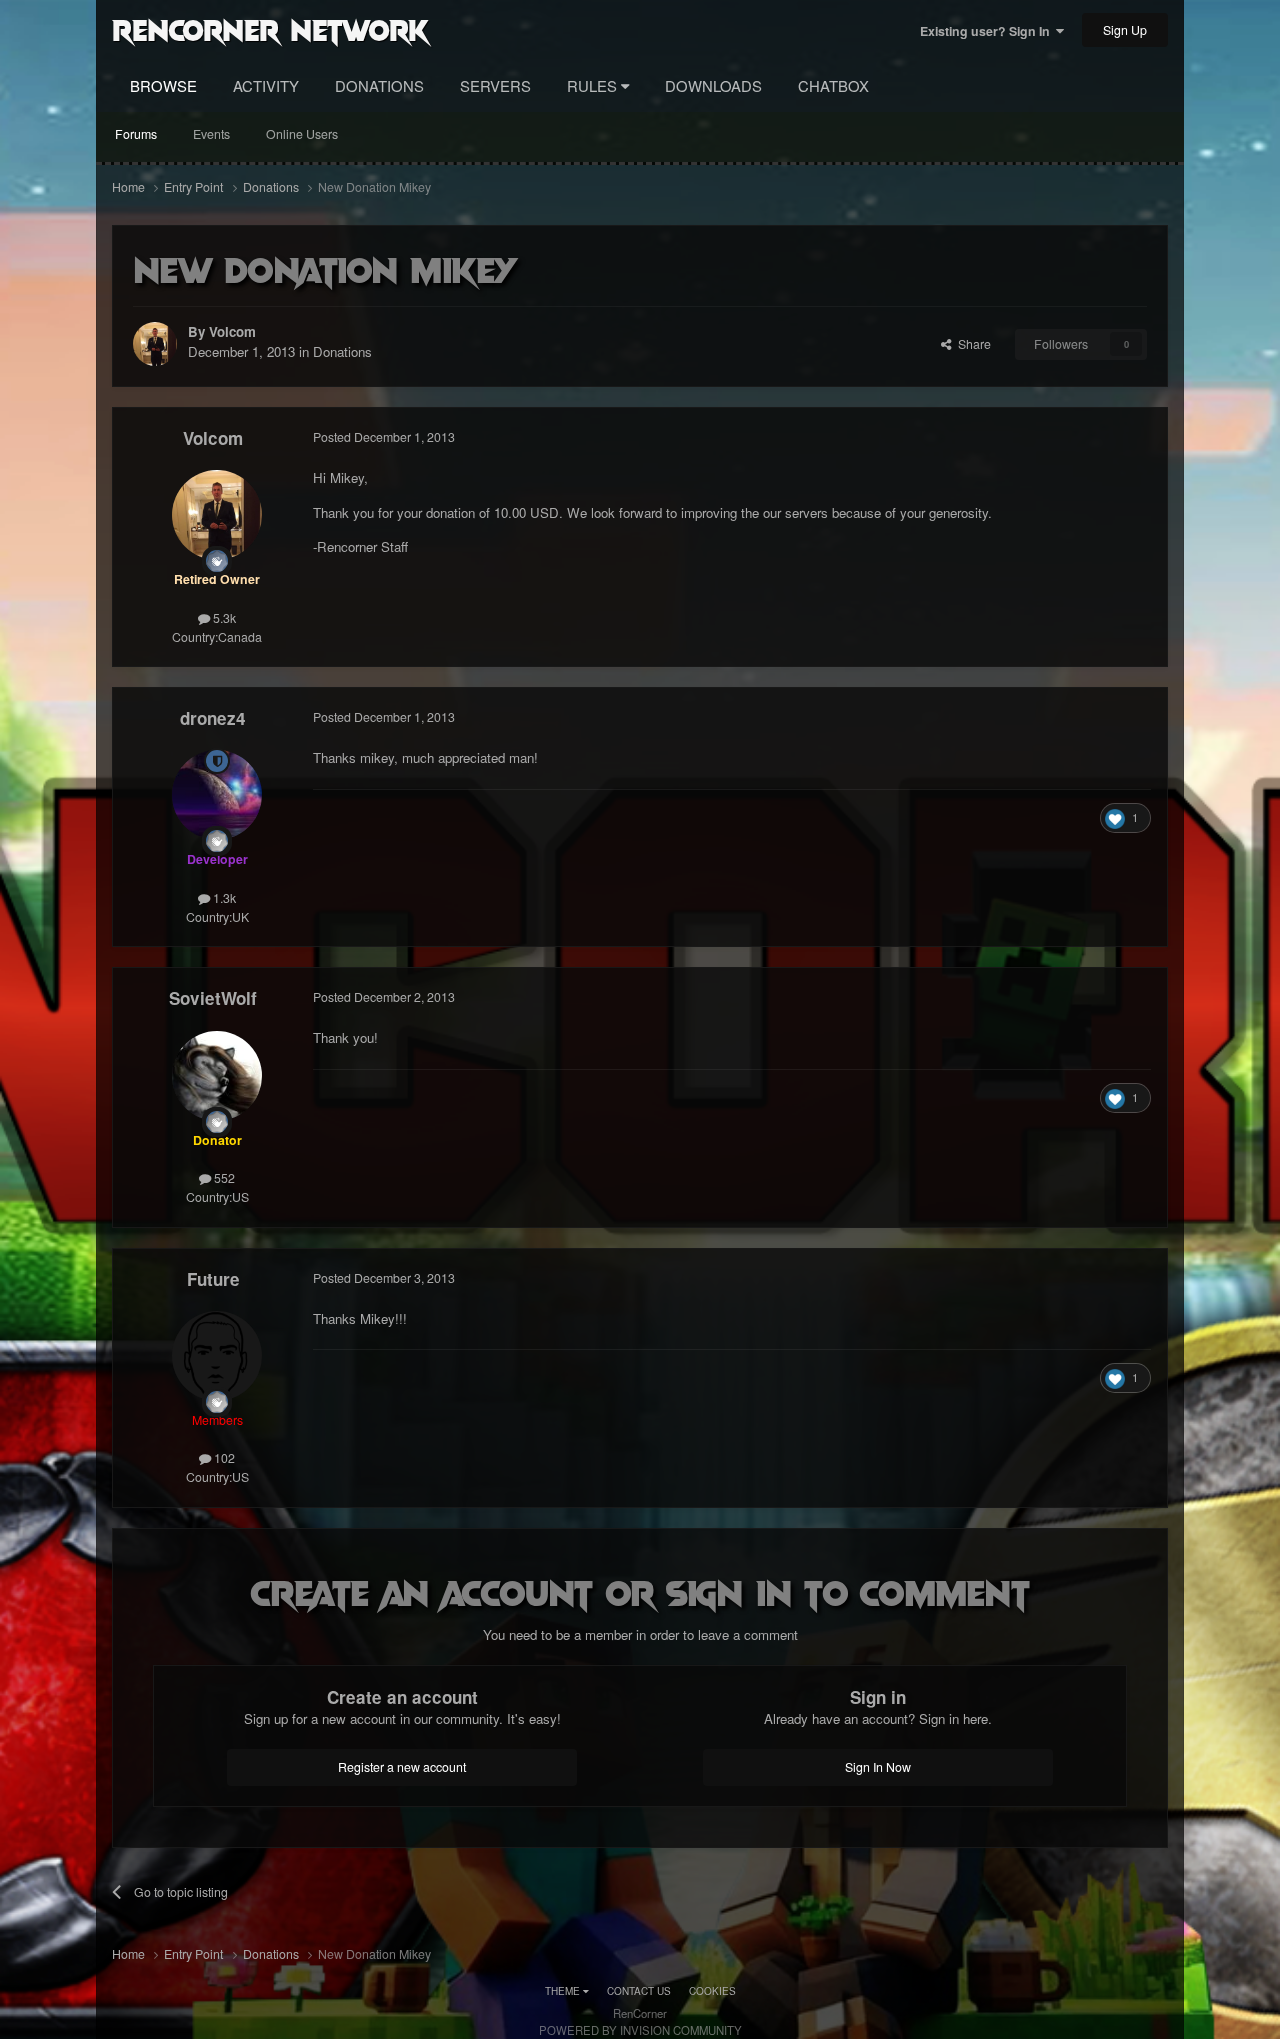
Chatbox (833, 85)
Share (971, 344)
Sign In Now (878, 1767)
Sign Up (1125, 30)
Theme (564, 1991)
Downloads (713, 85)
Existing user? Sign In (988, 31)
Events (211, 134)
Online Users (302, 134)
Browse (163, 85)
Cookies (712, 1991)
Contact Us (639, 1991)
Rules (594, 85)
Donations (379, 85)
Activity (266, 85)
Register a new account (402, 1767)
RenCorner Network (270, 29)
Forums (136, 134)
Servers (495, 85)
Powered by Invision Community (640, 2030)
